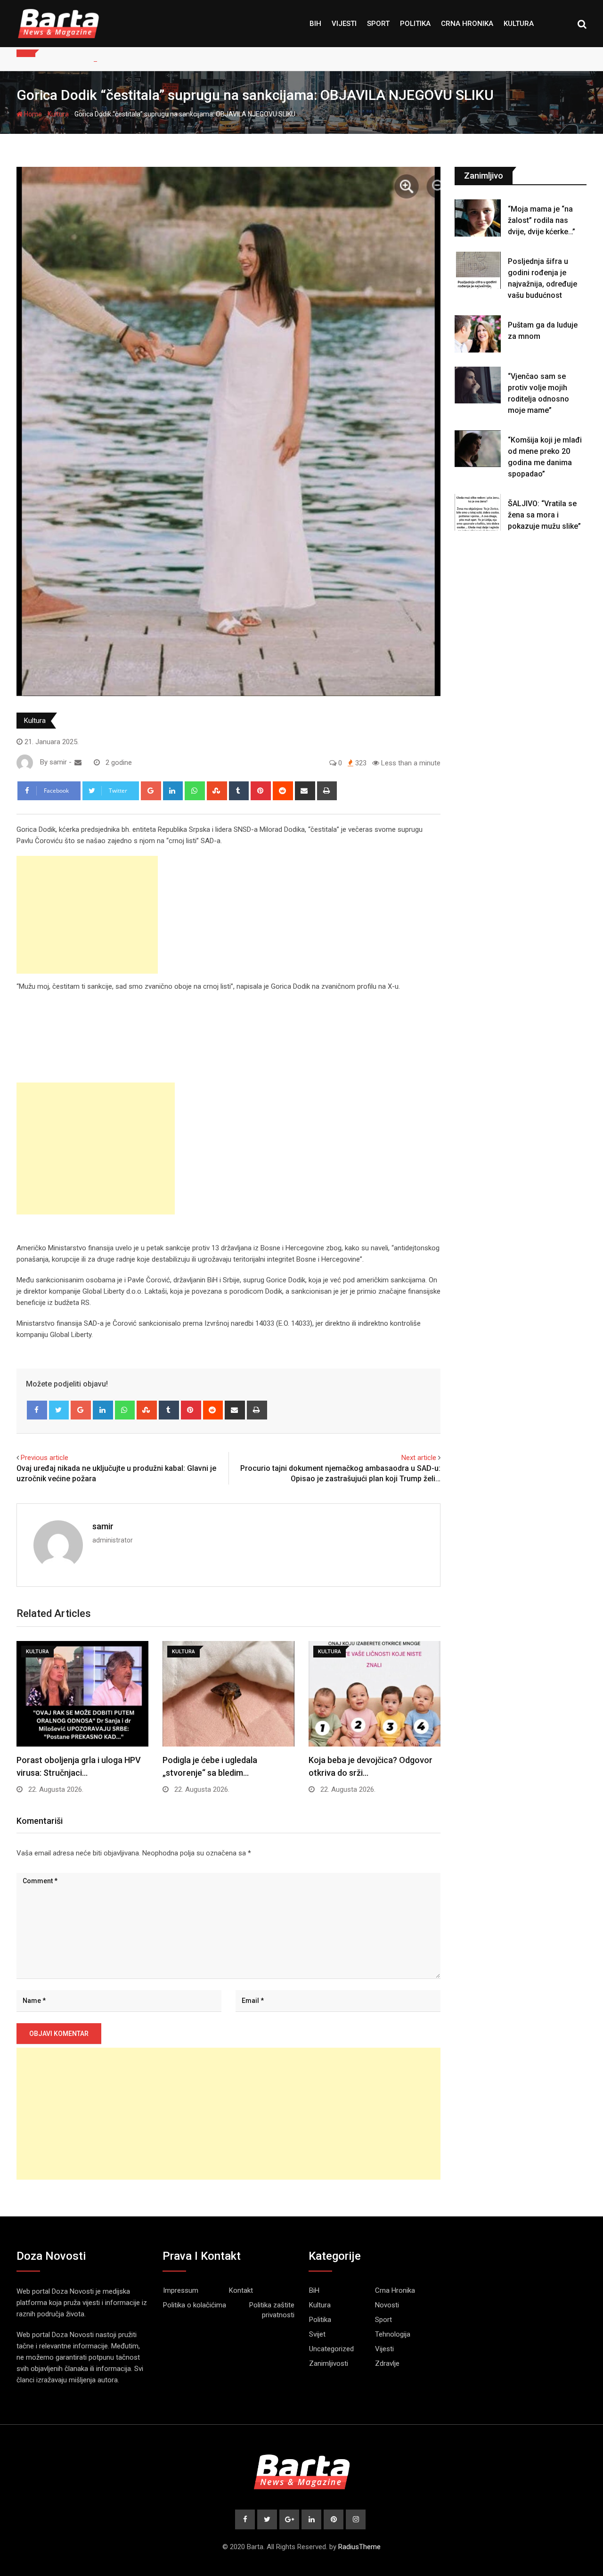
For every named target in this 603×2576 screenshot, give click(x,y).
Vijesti (344, 24)
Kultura (519, 24)
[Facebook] (37, 1410)
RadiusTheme (359, 2547)
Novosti (387, 2305)
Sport (378, 24)
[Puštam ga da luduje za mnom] (478, 334)
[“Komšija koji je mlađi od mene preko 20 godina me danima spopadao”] (478, 449)
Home (32, 114)
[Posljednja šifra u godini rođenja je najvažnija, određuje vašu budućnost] (478, 270)
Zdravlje (387, 2363)
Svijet (317, 2334)
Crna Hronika (467, 24)
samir (103, 1526)
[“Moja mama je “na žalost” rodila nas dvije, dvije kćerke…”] (478, 218)
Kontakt (241, 2290)
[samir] (78, 763)
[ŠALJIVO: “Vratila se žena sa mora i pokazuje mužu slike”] (478, 512)
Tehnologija (393, 2334)
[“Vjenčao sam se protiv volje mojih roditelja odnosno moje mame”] (478, 385)
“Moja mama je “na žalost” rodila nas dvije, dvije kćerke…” (542, 220)
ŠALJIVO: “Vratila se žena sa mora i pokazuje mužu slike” (544, 515)
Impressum (181, 2290)
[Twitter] (59, 1410)
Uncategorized (331, 2349)
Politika (415, 24)
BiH (315, 24)
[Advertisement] (87, 915)
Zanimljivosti (329, 2363)
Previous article (45, 1458)
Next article (419, 1458)
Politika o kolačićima (195, 2305)
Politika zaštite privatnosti (272, 2310)
